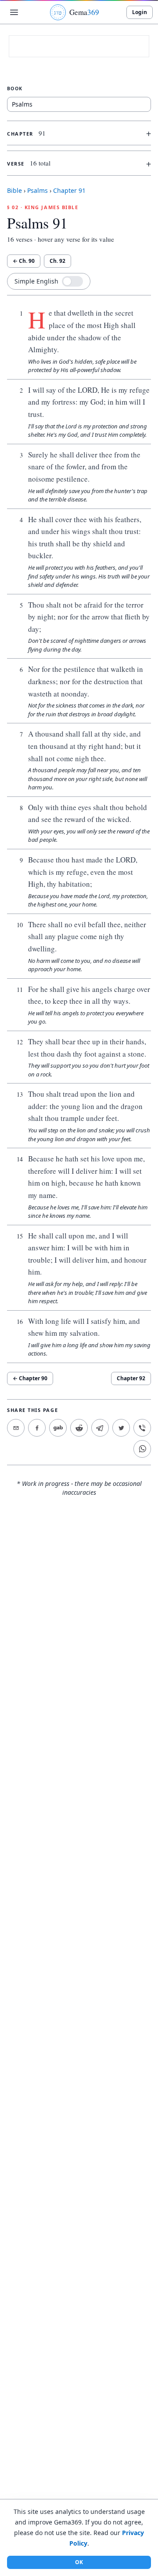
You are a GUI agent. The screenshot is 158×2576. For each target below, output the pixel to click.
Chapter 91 (69, 190)
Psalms (38, 190)
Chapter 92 (131, 1378)
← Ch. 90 (24, 261)
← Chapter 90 (30, 1378)
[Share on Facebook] (37, 1428)
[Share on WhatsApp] (142, 1449)
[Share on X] (121, 1428)
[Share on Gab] (58, 1428)
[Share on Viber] (142, 1428)
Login (140, 12)
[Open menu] (14, 12)
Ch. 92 (57, 261)
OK (79, 2562)
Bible (14, 190)
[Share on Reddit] (79, 1428)
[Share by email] (16, 1428)
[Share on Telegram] (100, 1428)
